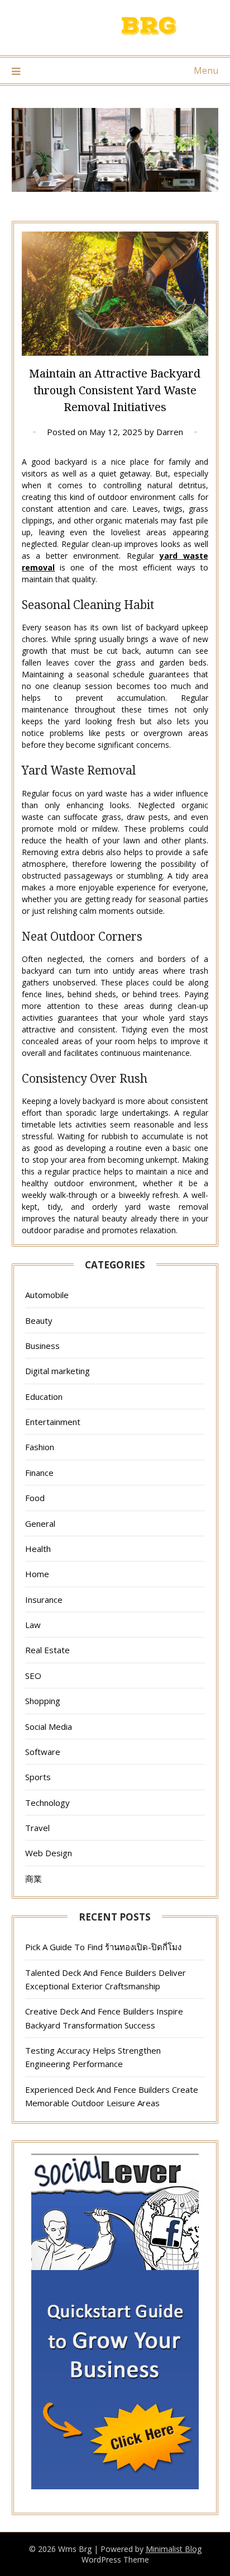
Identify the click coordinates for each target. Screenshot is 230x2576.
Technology (47, 1803)
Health (38, 1549)
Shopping (43, 1701)
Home (37, 1574)
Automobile (47, 1295)
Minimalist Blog (174, 2549)
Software (43, 1752)
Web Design (49, 1853)
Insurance (44, 1600)
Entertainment (53, 1422)
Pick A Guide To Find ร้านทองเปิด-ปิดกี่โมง (103, 1947)
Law (33, 1625)
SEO (33, 1676)
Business (42, 1346)
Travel (37, 1828)
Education (44, 1396)
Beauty (39, 1320)
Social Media (49, 1726)
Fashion (40, 1447)
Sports (38, 1777)
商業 (33, 1879)
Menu (206, 70)
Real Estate (47, 1650)
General (40, 1523)
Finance (39, 1473)
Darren (170, 432)
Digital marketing (57, 1371)
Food (35, 1498)
